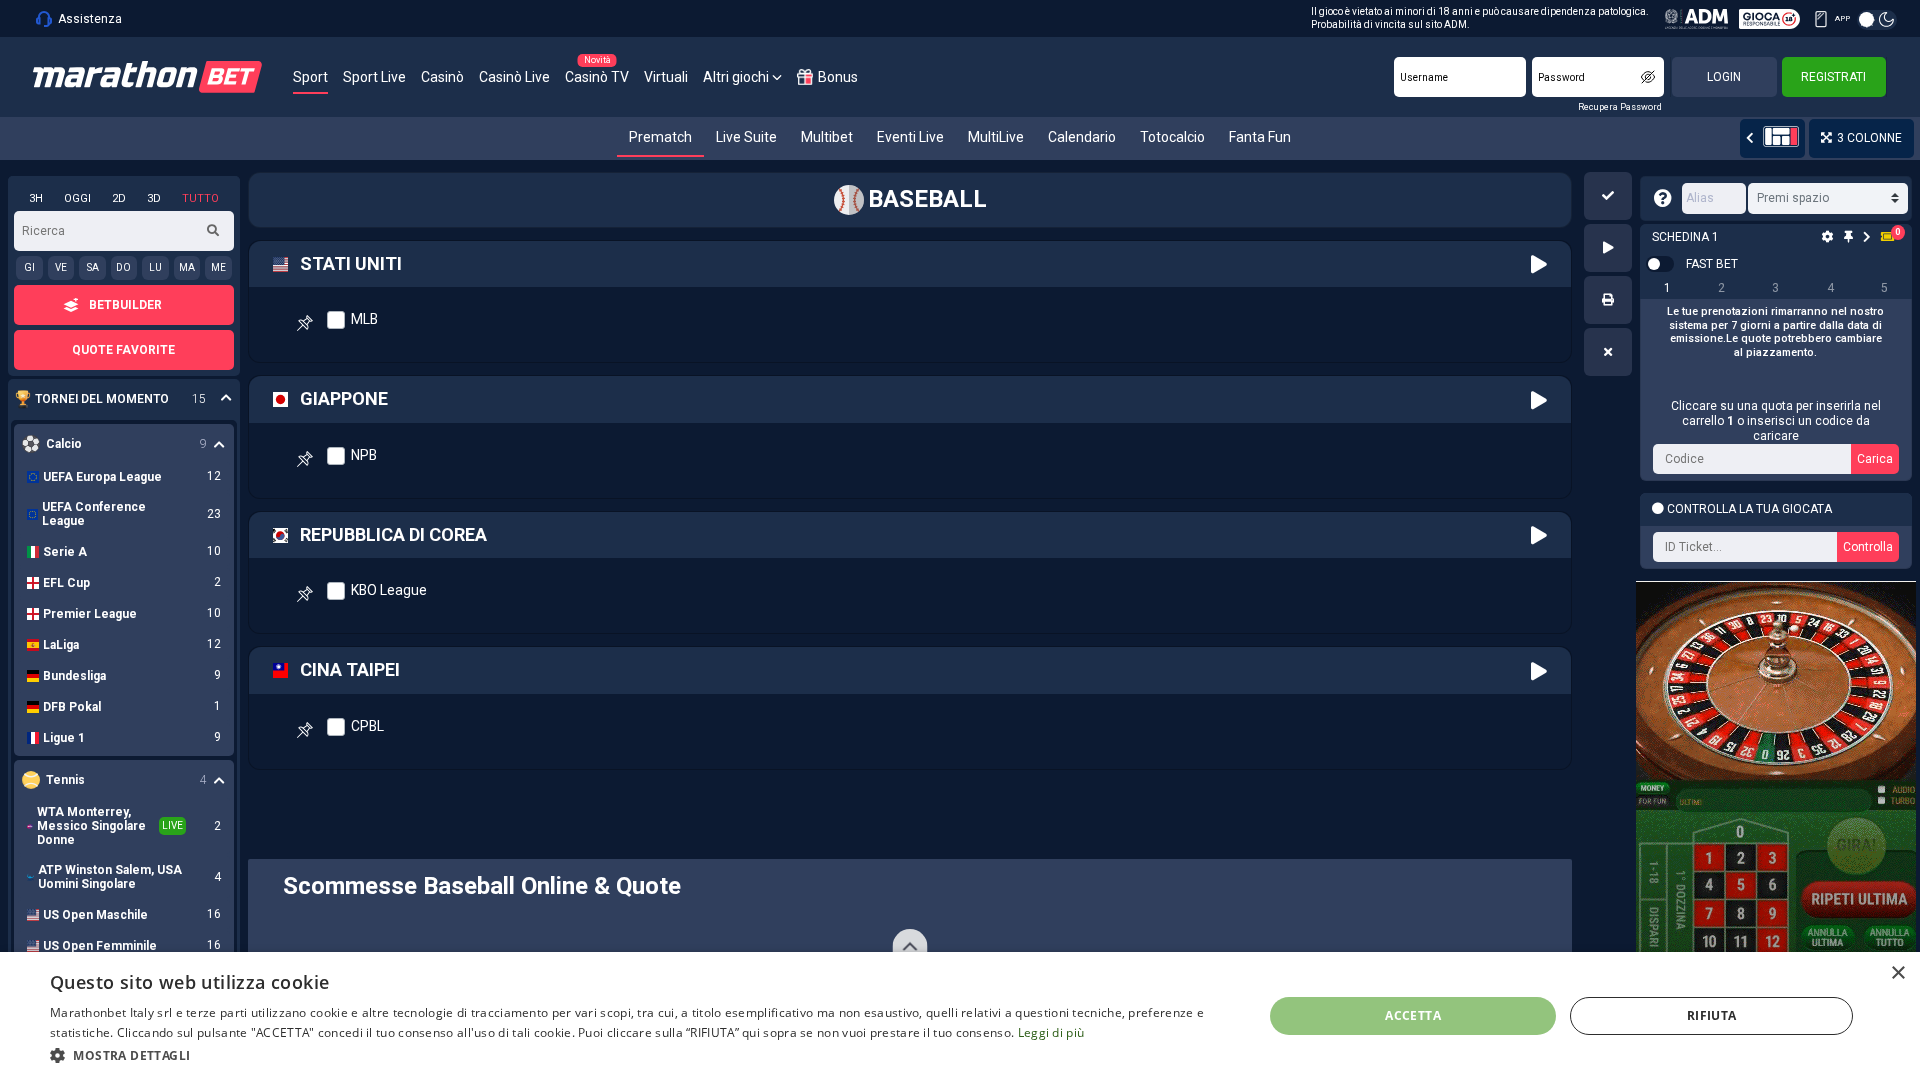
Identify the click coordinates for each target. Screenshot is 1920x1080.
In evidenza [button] (113, 399)
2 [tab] (1721, 288)
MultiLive (996, 137)
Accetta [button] (1413, 1015)
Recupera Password (1620, 107)
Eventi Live (910, 137)
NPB (364, 455)
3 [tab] (1775, 288)
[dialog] (960, 1016)
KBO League (389, 590)
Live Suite (746, 137)
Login (1724, 77)
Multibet (827, 137)
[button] (1608, 196)
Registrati (1833, 77)
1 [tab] (1667, 288)
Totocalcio (1172, 137)
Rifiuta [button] (1712, 1015)
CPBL (367, 726)
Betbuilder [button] (125, 305)
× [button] (1897, 973)
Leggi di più (1051, 1032)
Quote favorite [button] (123, 350)
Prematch (660, 137)
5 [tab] (1884, 288)
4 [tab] (1830, 288)
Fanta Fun (1260, 137)
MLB (364, 319)
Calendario (1082, 137)
